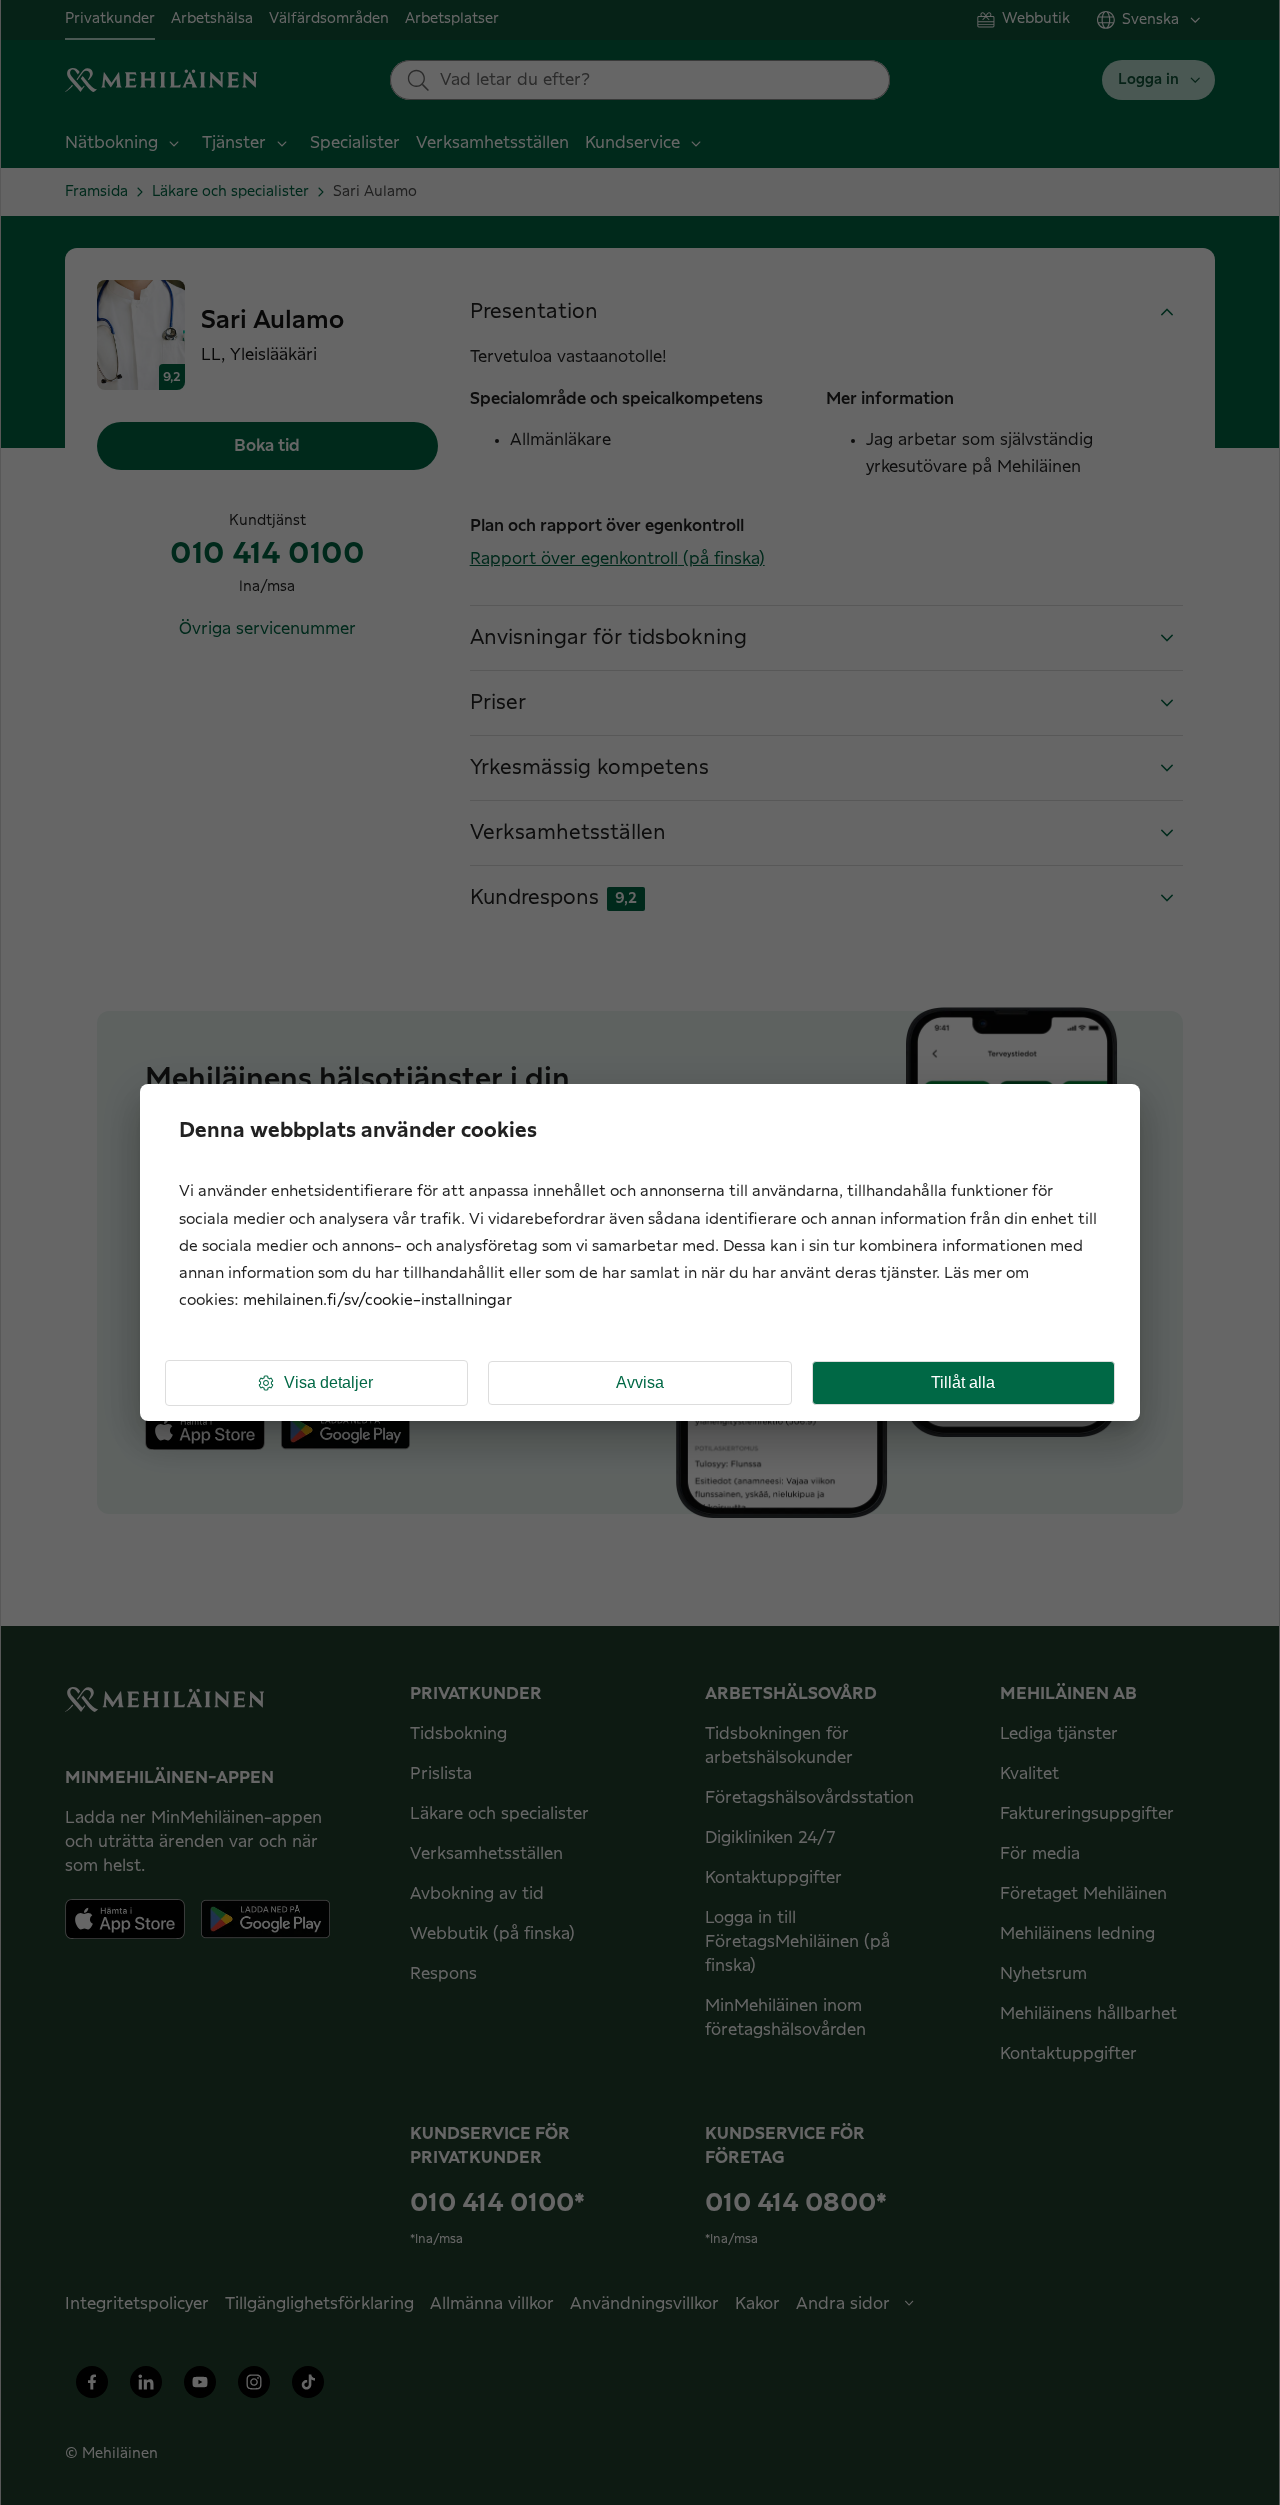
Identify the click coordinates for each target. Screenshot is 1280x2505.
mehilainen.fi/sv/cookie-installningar (377, 1300)
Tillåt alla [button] (963, 1382)
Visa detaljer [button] (328, 1382)
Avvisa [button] (640, 1382)
